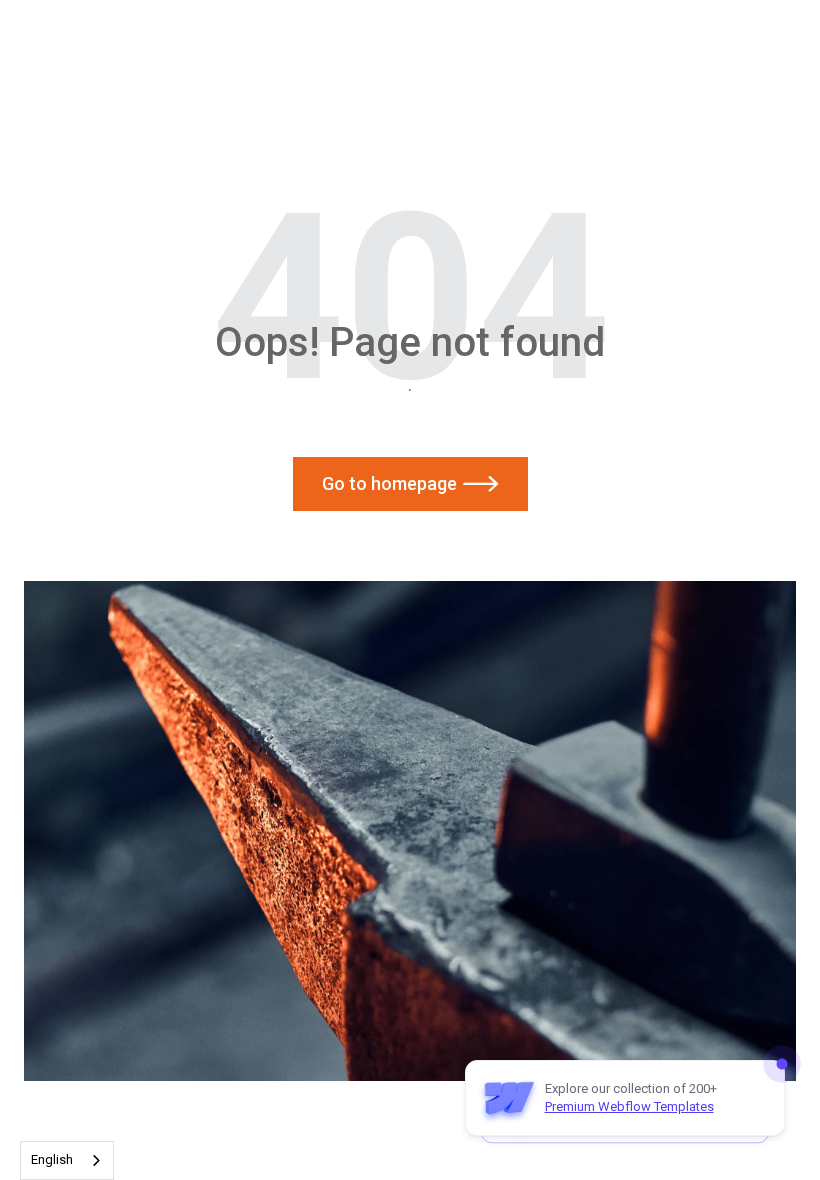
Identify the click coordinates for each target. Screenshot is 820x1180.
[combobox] (67, 1160)
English (52, 1159)
